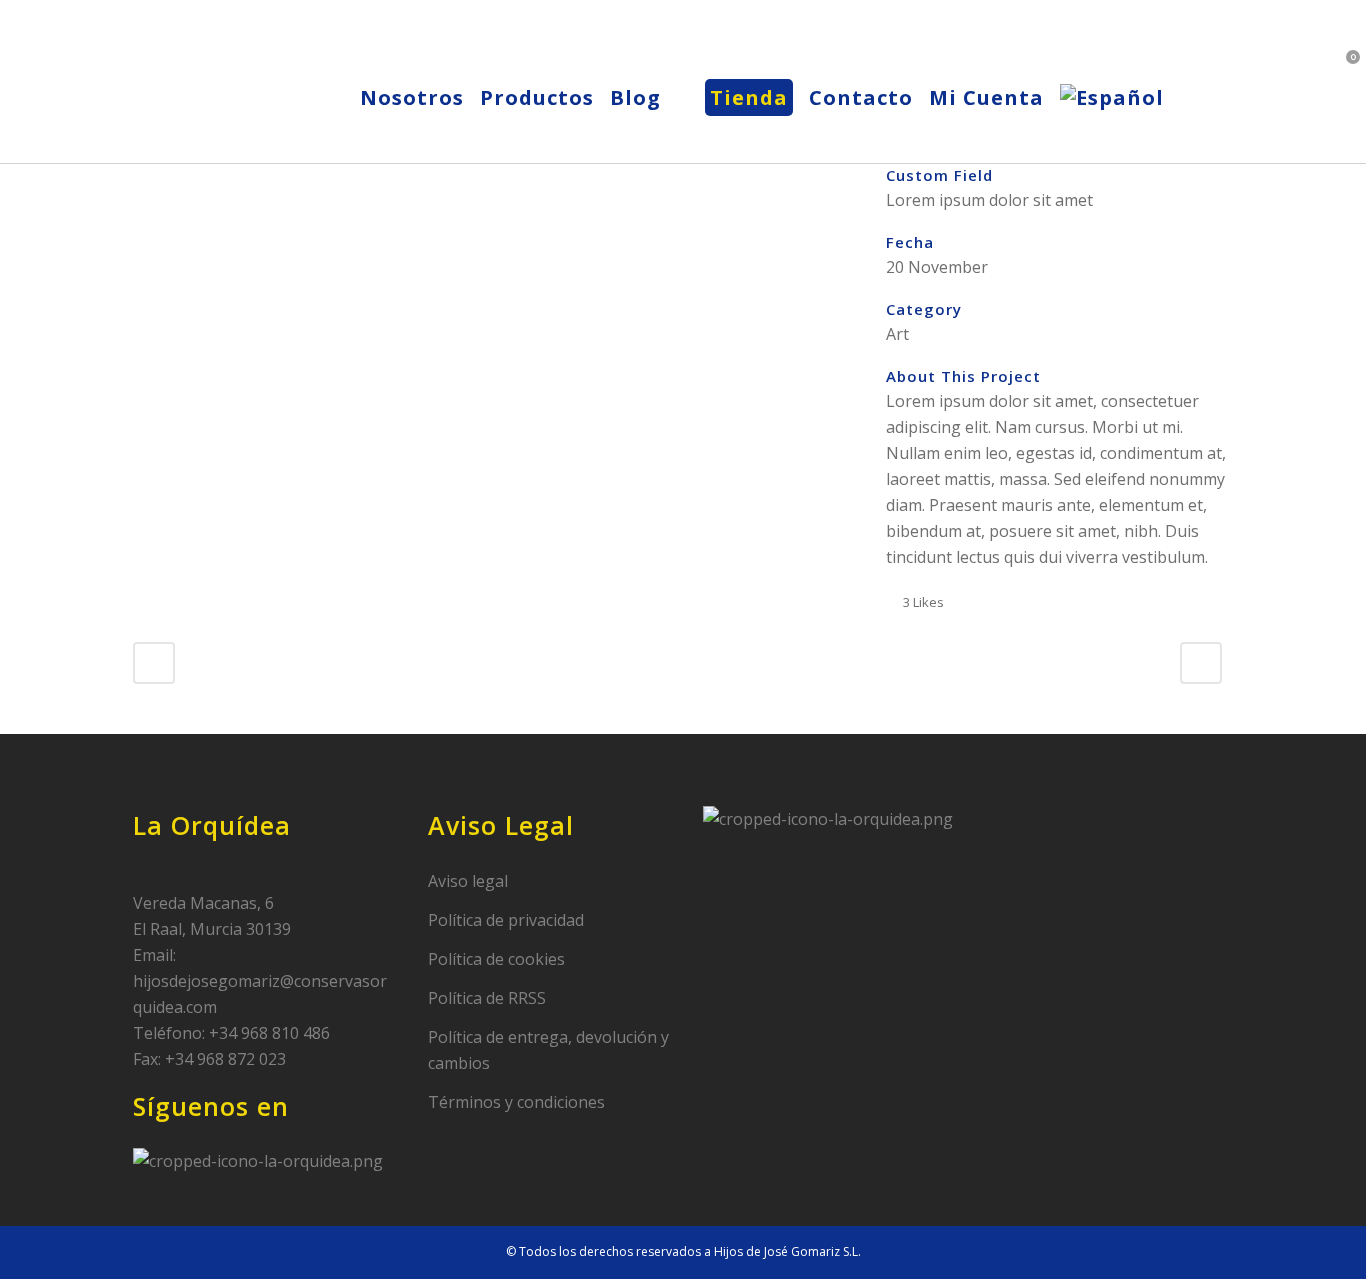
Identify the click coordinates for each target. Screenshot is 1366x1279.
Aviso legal (468, 881)
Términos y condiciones (516, 1102)
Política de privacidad (506, 920)
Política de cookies (496, 959)
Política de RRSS (487, 998)
